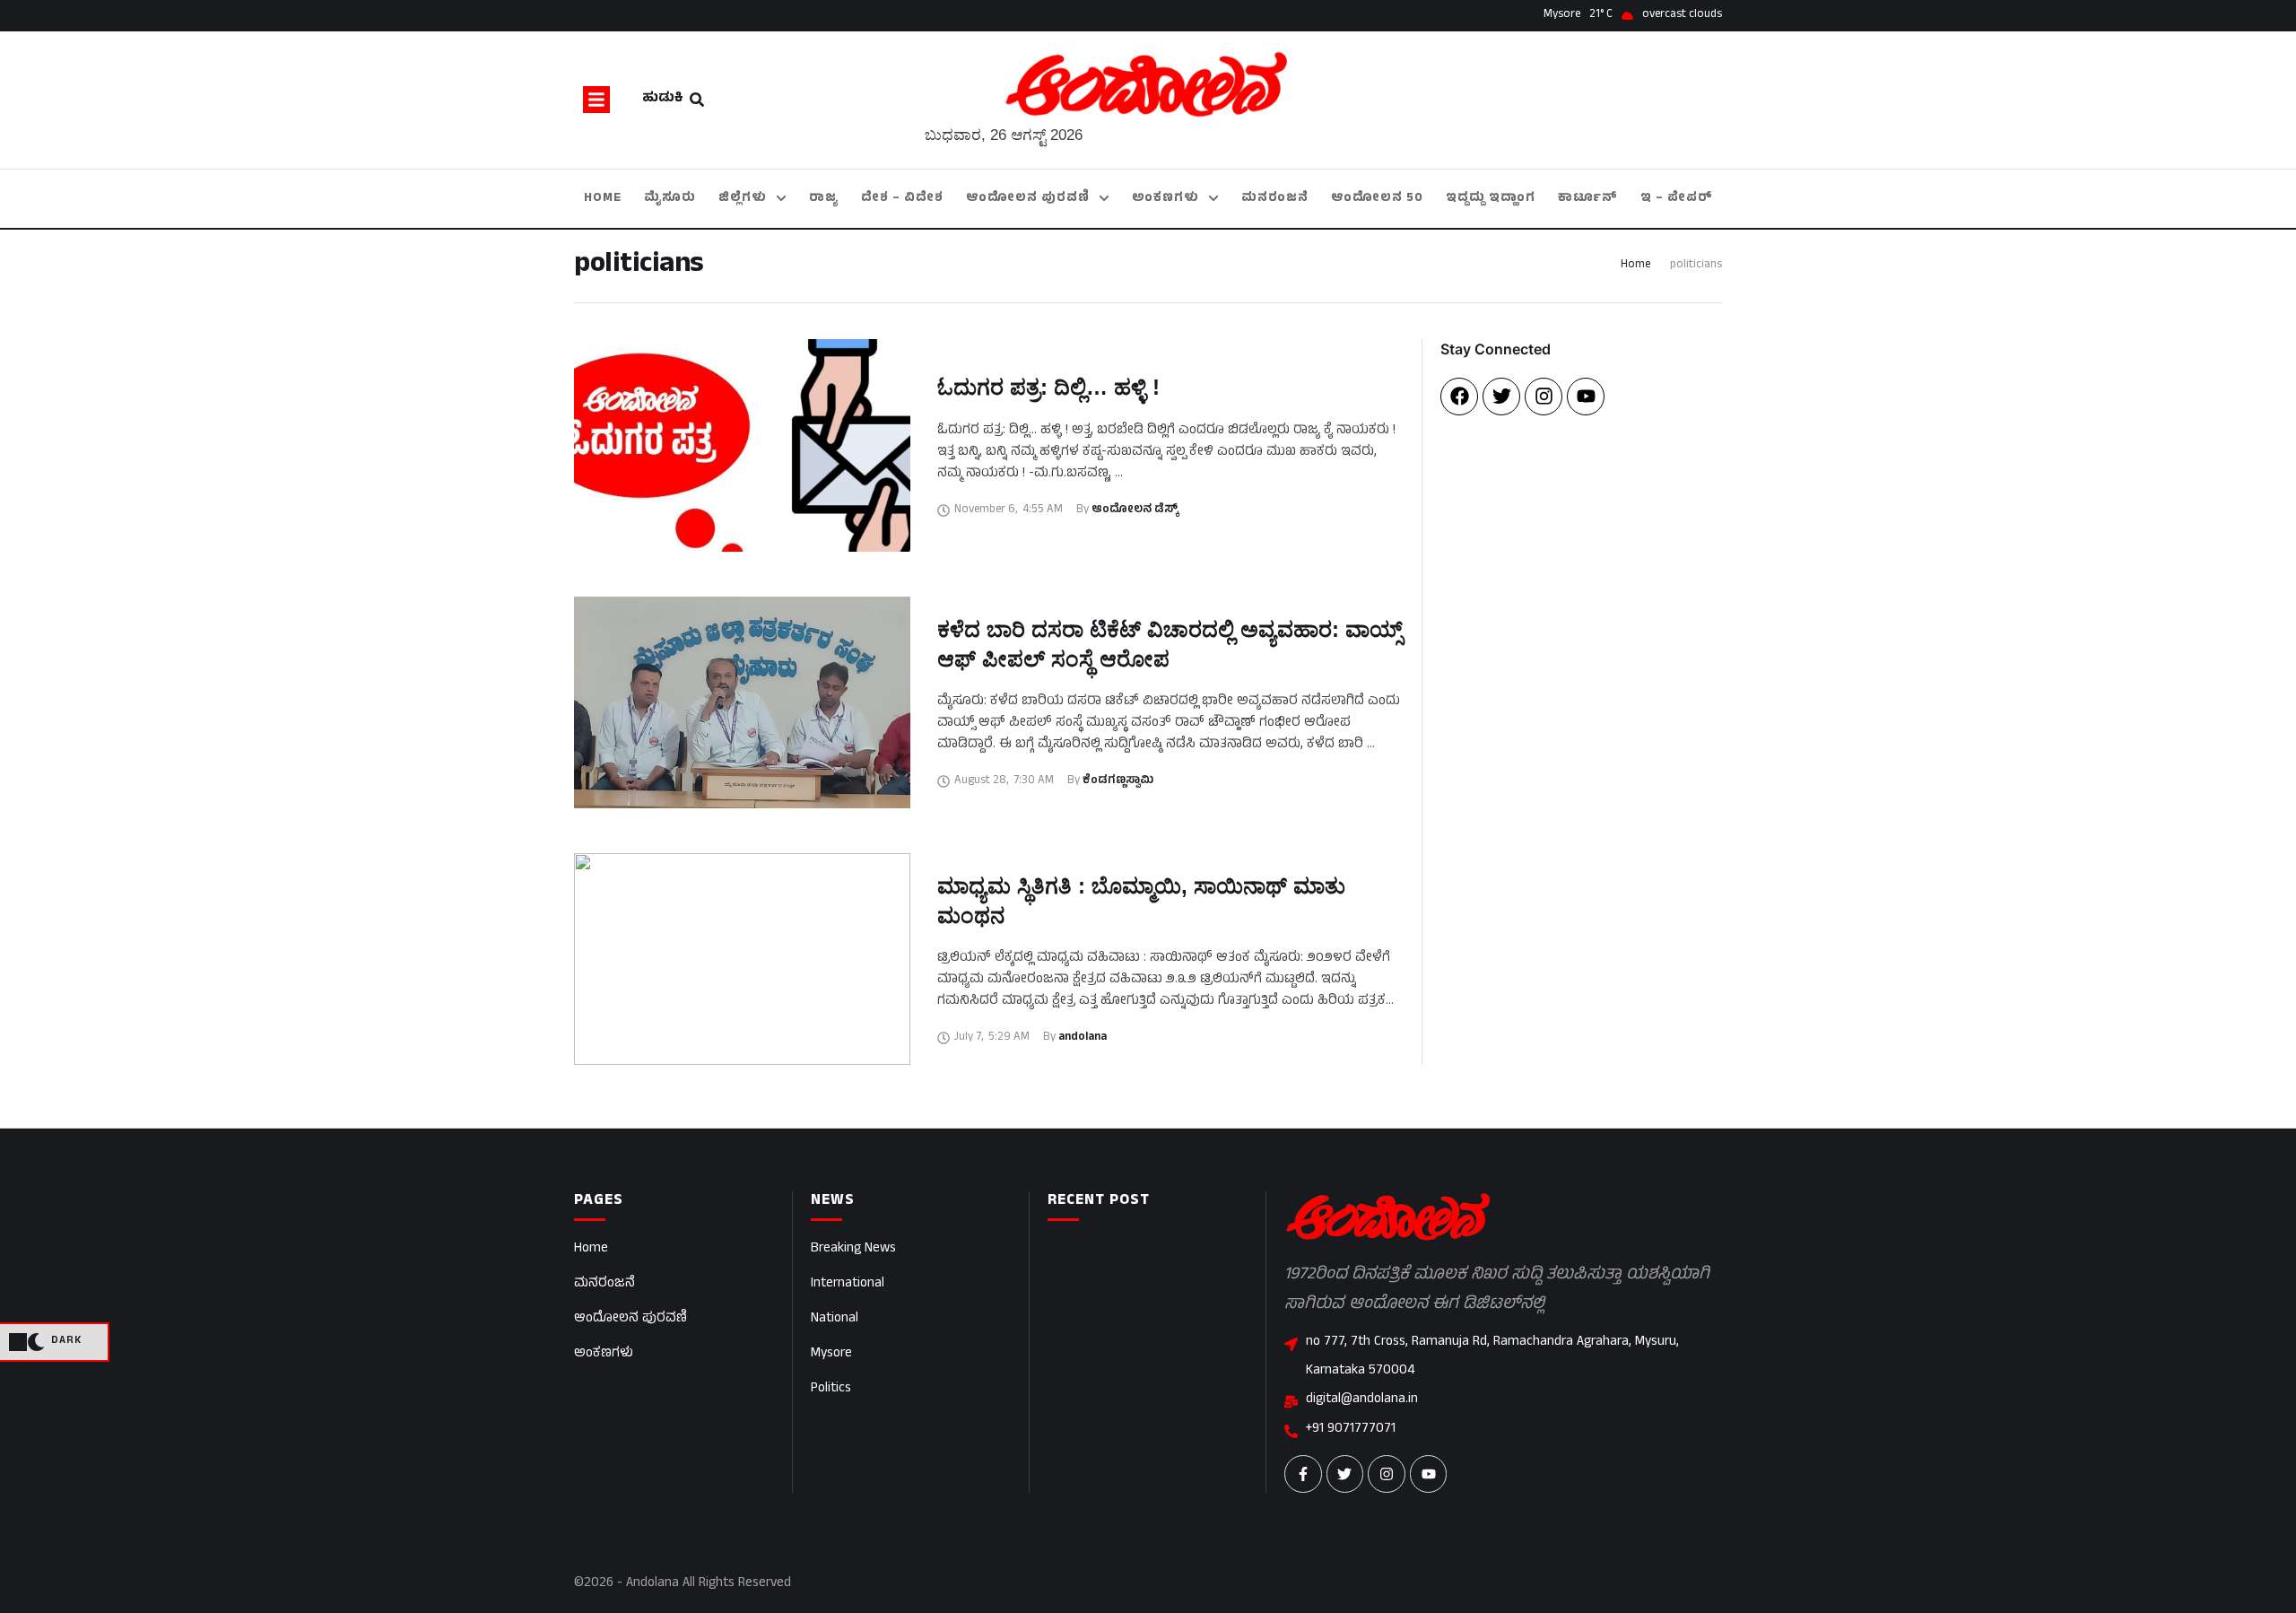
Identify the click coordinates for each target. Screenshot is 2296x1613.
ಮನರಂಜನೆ (604, 1284)
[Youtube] (1586, 397)
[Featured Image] (742, 445)
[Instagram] (1544, 397)
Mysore (831, 1354)
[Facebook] (1459, 397)
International (848, 1284)
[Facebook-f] (1303, 1474)
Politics (831, 1389)
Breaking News (853, 1249)
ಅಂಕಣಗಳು (604, 1354)
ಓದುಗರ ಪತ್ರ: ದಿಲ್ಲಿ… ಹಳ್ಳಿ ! (1048, 387)
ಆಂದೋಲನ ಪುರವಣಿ (631, 1319)
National (835, 1319)
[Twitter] (1501, 397)
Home (1635, 266)
